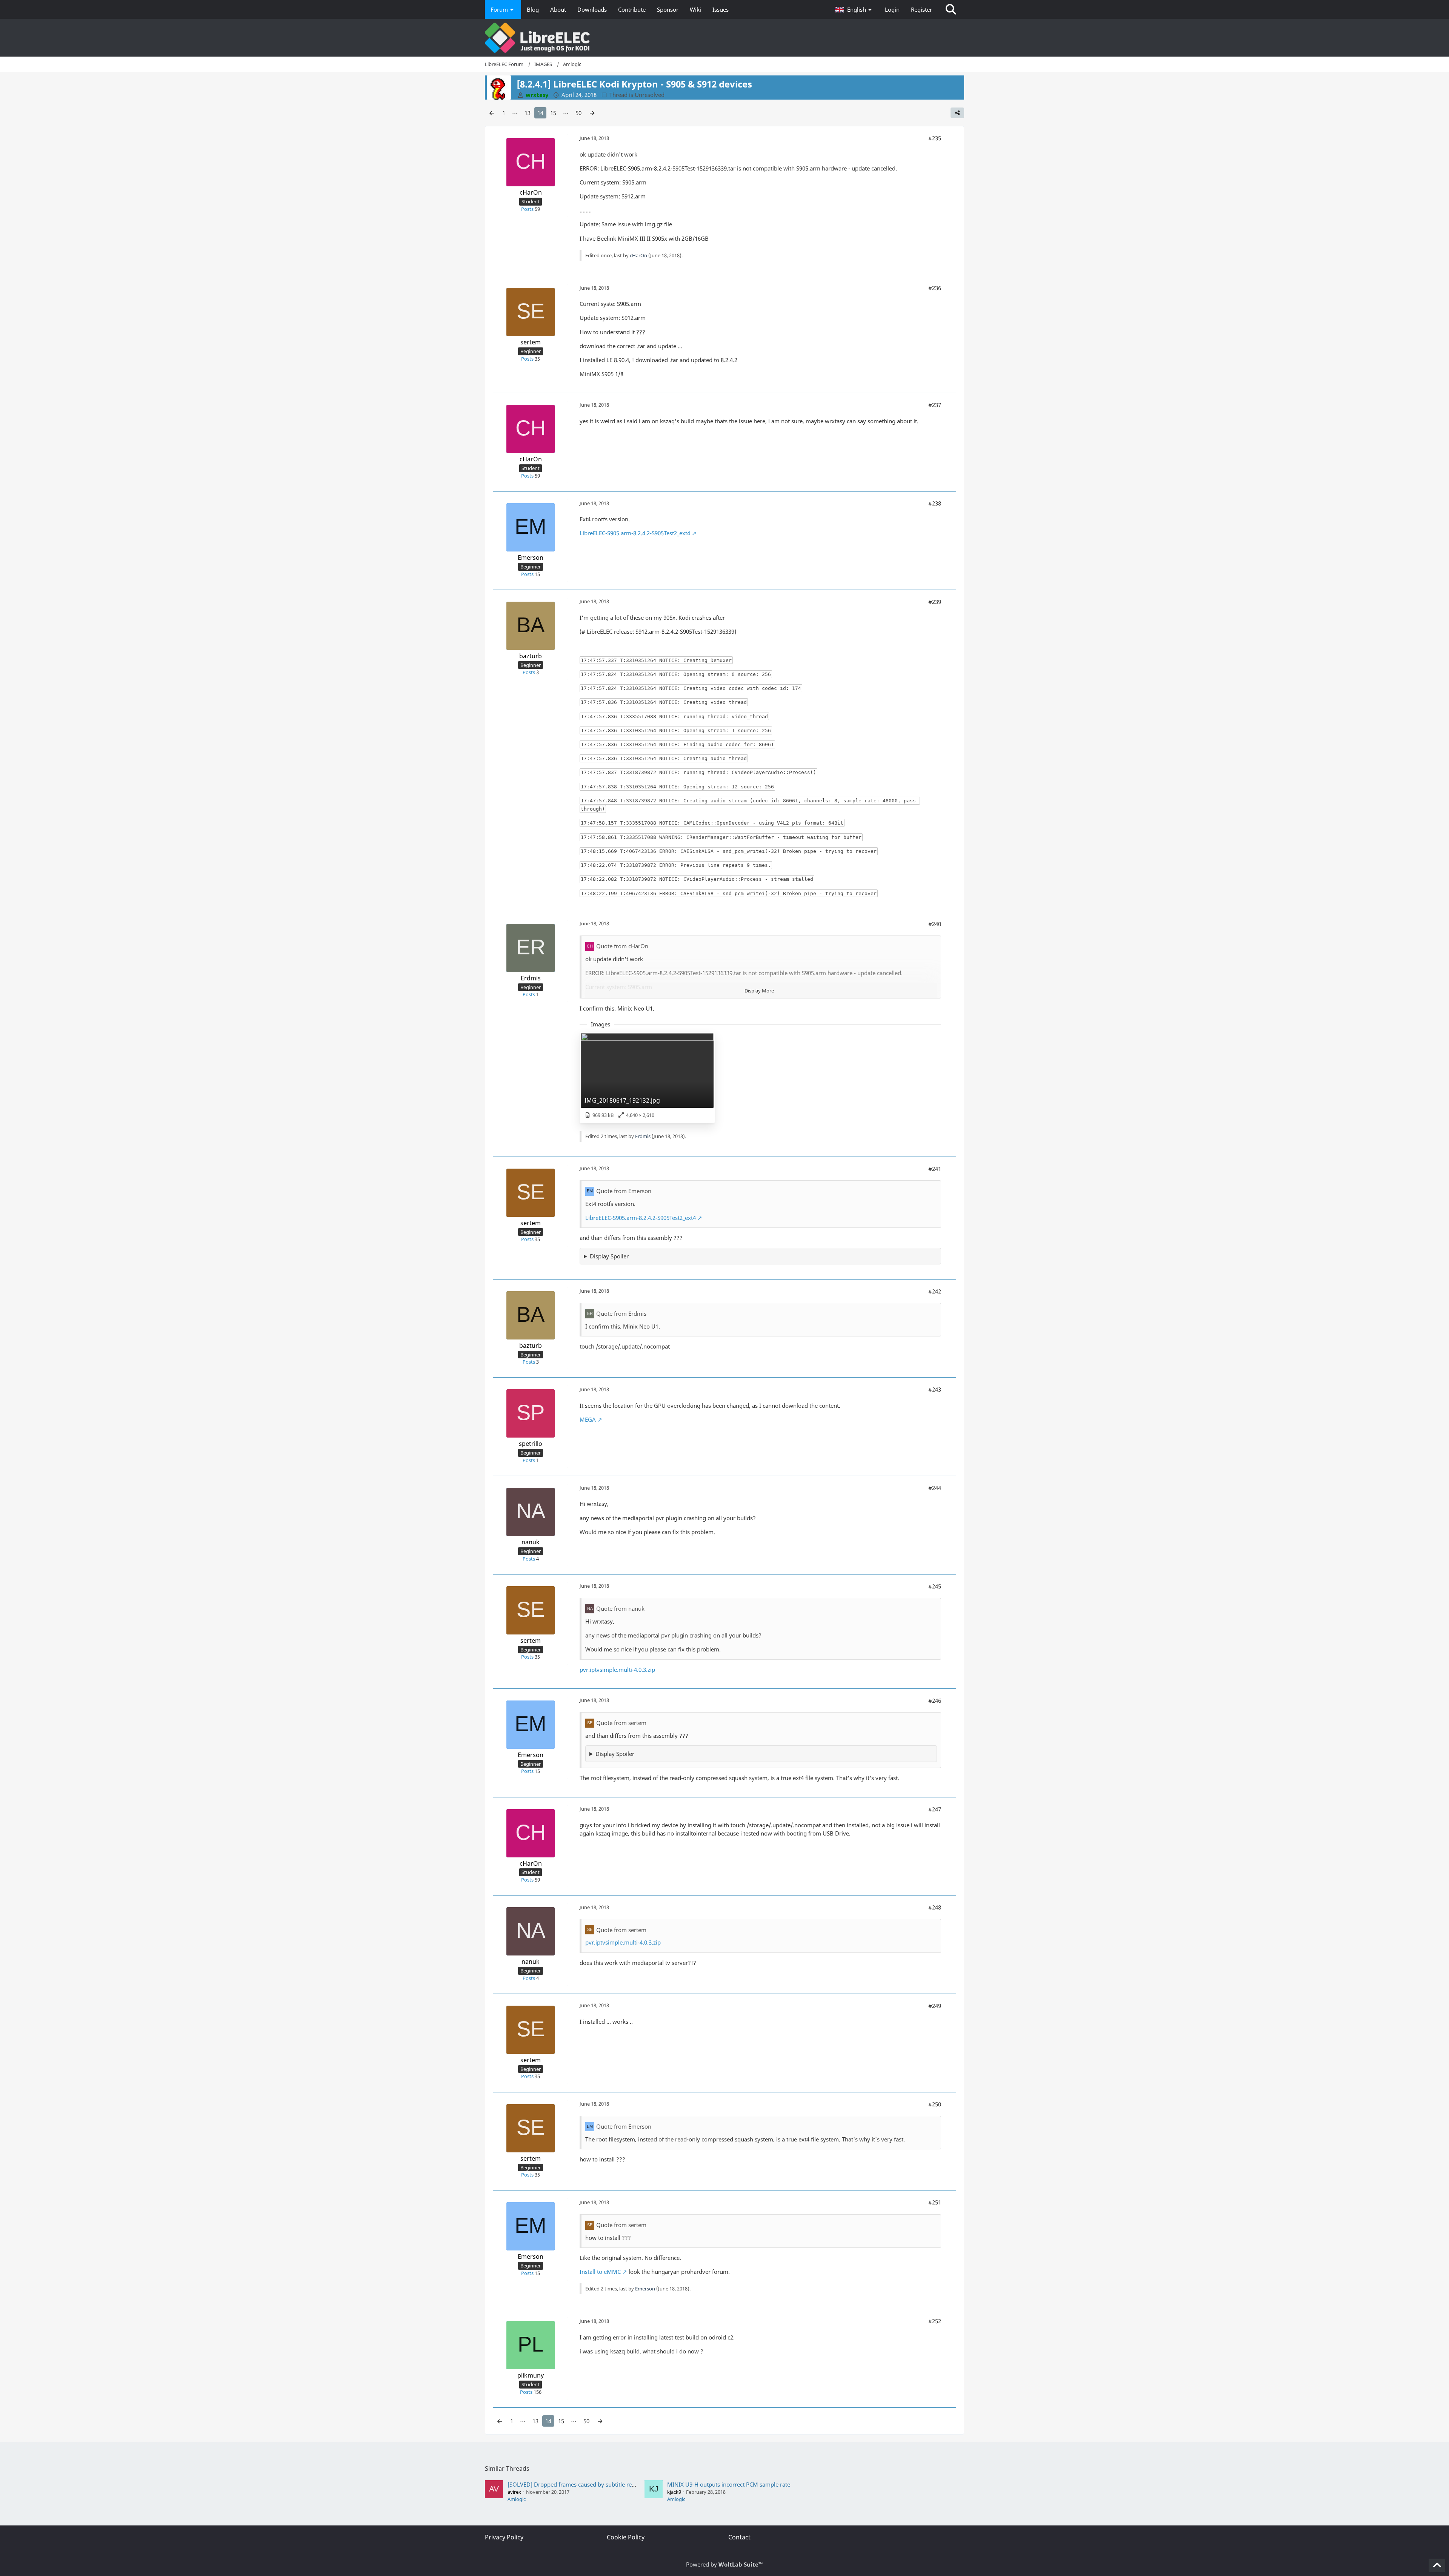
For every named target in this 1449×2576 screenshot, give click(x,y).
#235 (935, 138)
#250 (935, 2104)
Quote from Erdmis (621, 1313)
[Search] (951, 9)
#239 (935, 602)
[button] (854, 9)
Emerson (645, 2289)
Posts (527, 209)
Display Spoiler (609, 1256)
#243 (935, 1389)
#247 (935, 1809)
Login (892, 9)
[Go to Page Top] (1437, 2565)
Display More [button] (759, 991)
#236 (935, 288)
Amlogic (517, 2499)
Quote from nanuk (620, 1608)
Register (921, 9)
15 (553, 113)
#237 (935, 405)
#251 (935, 2202)
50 (578, 113)
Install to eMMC (600, 2272)
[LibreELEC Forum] (724, 38)
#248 (935, 1907)
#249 (935, 2006)
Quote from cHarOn (622, 946)
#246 (935, 1700)
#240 (935, 924)
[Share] (957, 113)
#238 (935, 503)
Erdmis (643, 1136)
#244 (935, 1488)
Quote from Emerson (624, 1191)
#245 (935, 1586)
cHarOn (638, 255)
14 (540, 113)
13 (528, 113)
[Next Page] (592, 113)
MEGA (588, 1419)
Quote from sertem (621, 1723)
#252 (935, 2321)
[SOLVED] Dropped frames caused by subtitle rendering (580, 2484)
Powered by (724, 2564)
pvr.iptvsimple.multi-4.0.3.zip (617, 1670)
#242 (935, 1291)
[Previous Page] (492, 113)
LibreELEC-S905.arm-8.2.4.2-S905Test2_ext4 (635, 533)
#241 (935, 1169)
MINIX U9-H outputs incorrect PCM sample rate (729, 2484)
